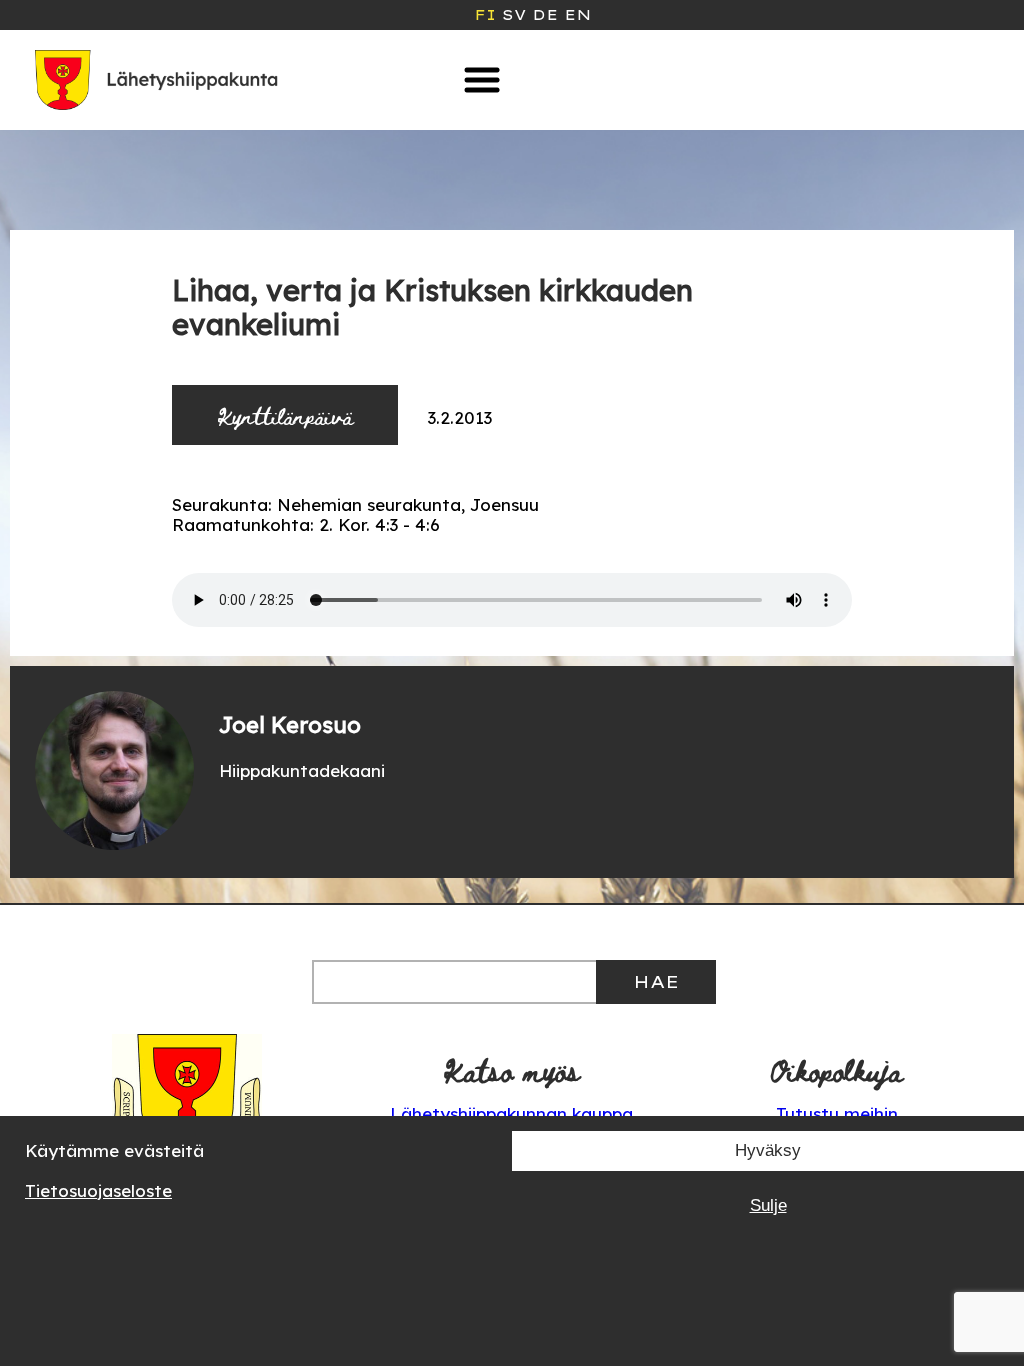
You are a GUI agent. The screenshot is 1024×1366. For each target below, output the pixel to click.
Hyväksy (768, 1150)
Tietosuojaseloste (98, 1190)
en (577, 15)
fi (485, 15)
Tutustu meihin (837, 1113)
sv (514, 15)
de (545, 15)
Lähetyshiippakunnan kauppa (511, 1113)
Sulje (768, 1205)
